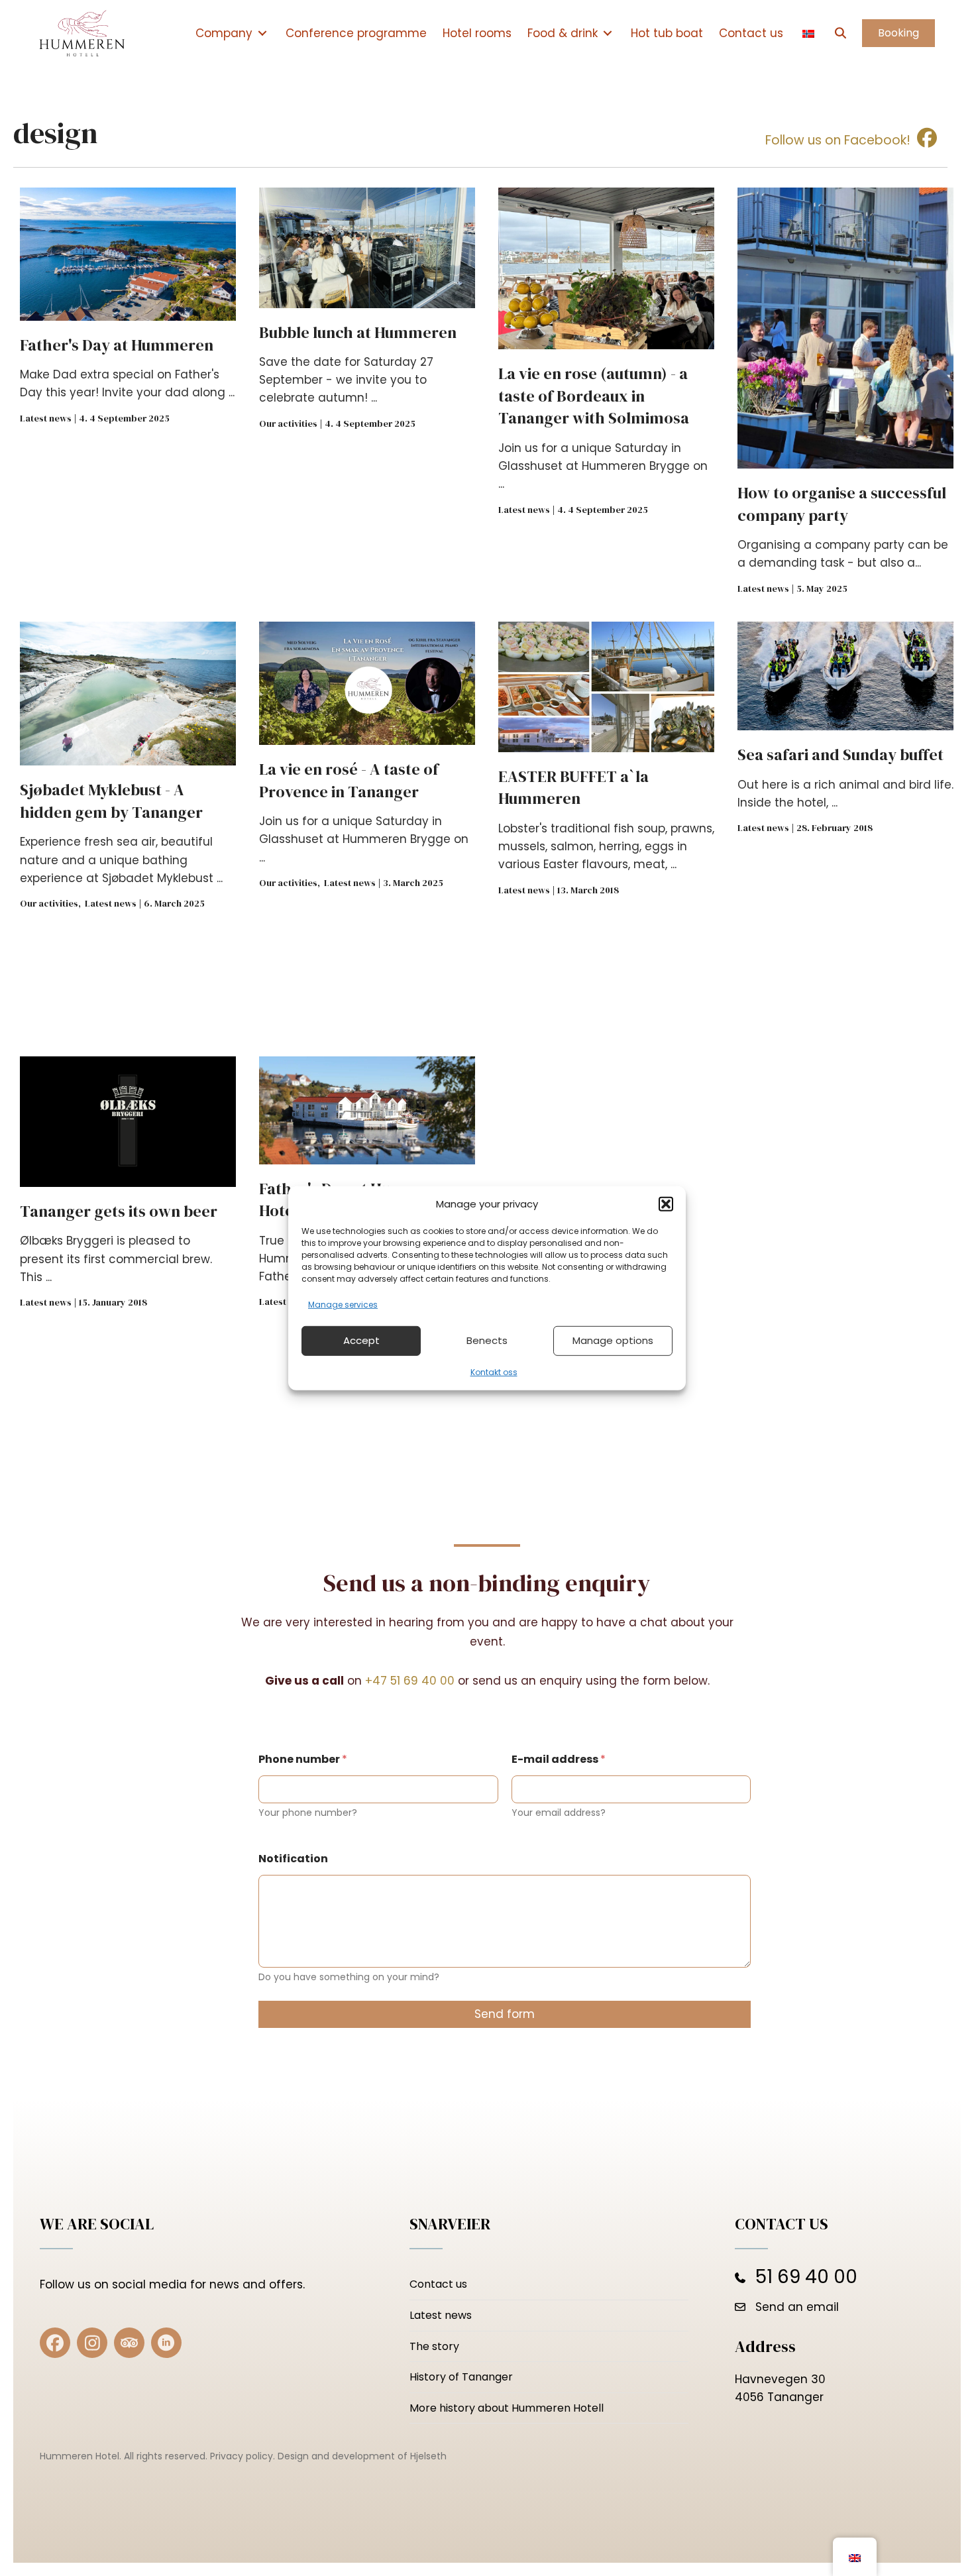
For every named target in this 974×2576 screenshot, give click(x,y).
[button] (666, 1204)
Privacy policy (242, 2456)
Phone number (303, 1759)
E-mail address (559, 1759)
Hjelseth (428, 2456)
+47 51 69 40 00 (410, 1681)
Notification (293, 1859)
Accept (361, 1340)
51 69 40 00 (806, 2277)
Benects (487, 1340)
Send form (505, 2014)
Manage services (343, 1304)
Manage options (613, 1340)
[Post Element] (128, 398)
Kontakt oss (494, 1372)
